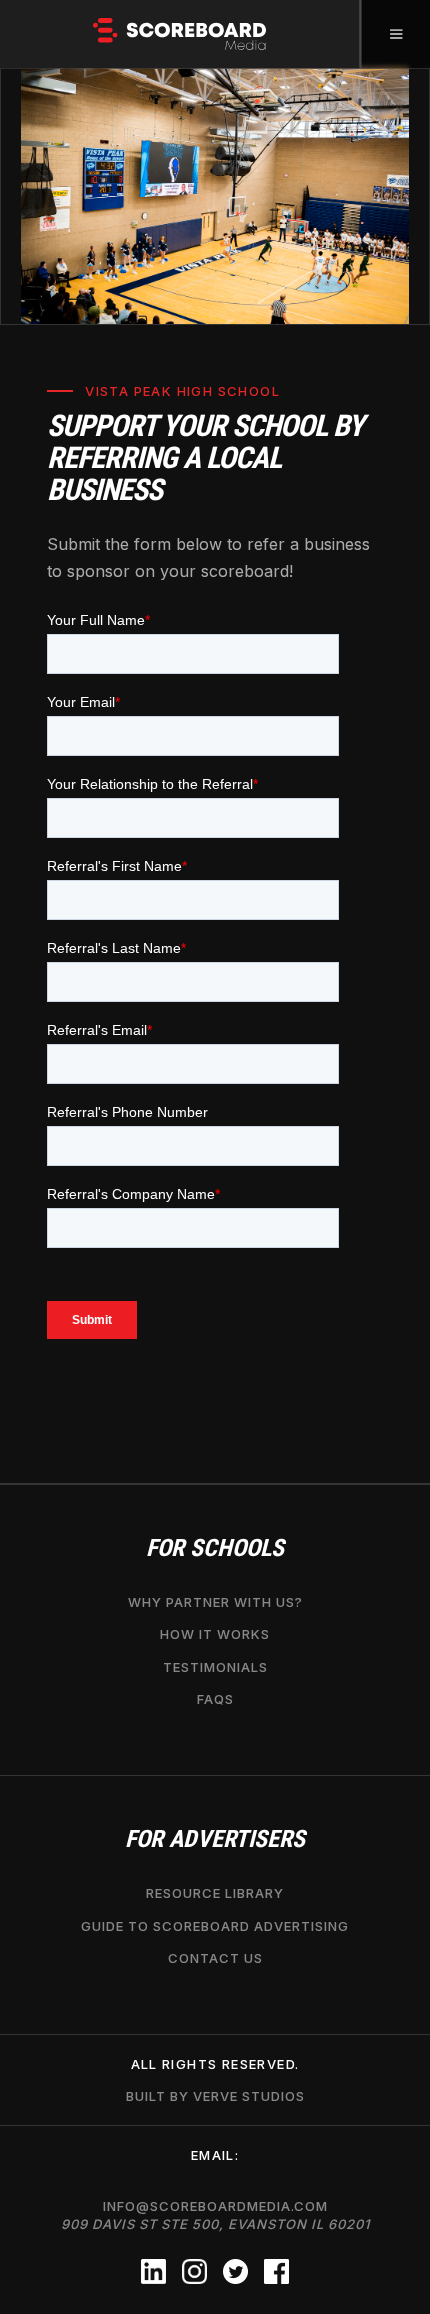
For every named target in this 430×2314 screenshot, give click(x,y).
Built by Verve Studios (215, 2096)
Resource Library (215, 1893)
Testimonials (215, 1667)
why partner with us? (215, 1602)
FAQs (215, 1699)
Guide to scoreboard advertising (215, 1926)
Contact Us (215, 1958)
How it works (215, 1634)
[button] (395, 34)
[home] (180, 34)
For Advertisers (215, 1839)
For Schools (215, 1548)
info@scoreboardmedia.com (215, 2215)
